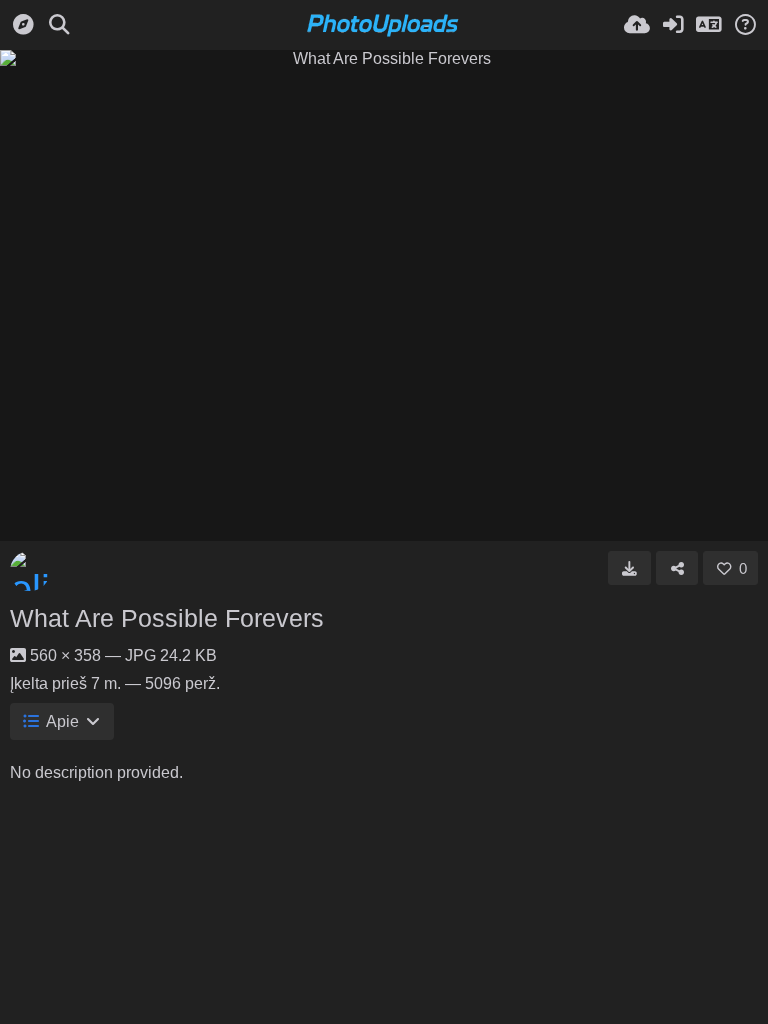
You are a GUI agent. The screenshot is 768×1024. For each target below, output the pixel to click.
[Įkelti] (637, 25)
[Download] (629, 568)
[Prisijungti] (673, 25)
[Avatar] (30, 571)
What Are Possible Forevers (167, 618)
